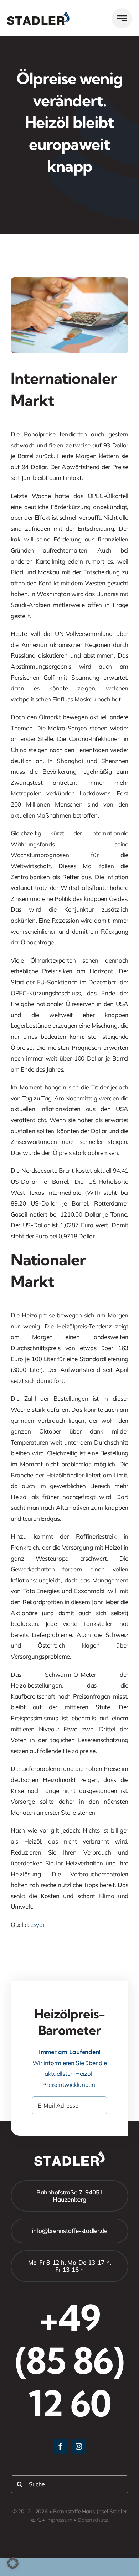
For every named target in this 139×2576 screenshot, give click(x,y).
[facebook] (60, 2446)
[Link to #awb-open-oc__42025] (122, 18)
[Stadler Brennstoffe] (38, 14)
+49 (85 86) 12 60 (69, 2360)
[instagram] (79, 2446)
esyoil (38, 1925)
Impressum (59, 2520)
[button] (13, 2563)
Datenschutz (93, 2520)
